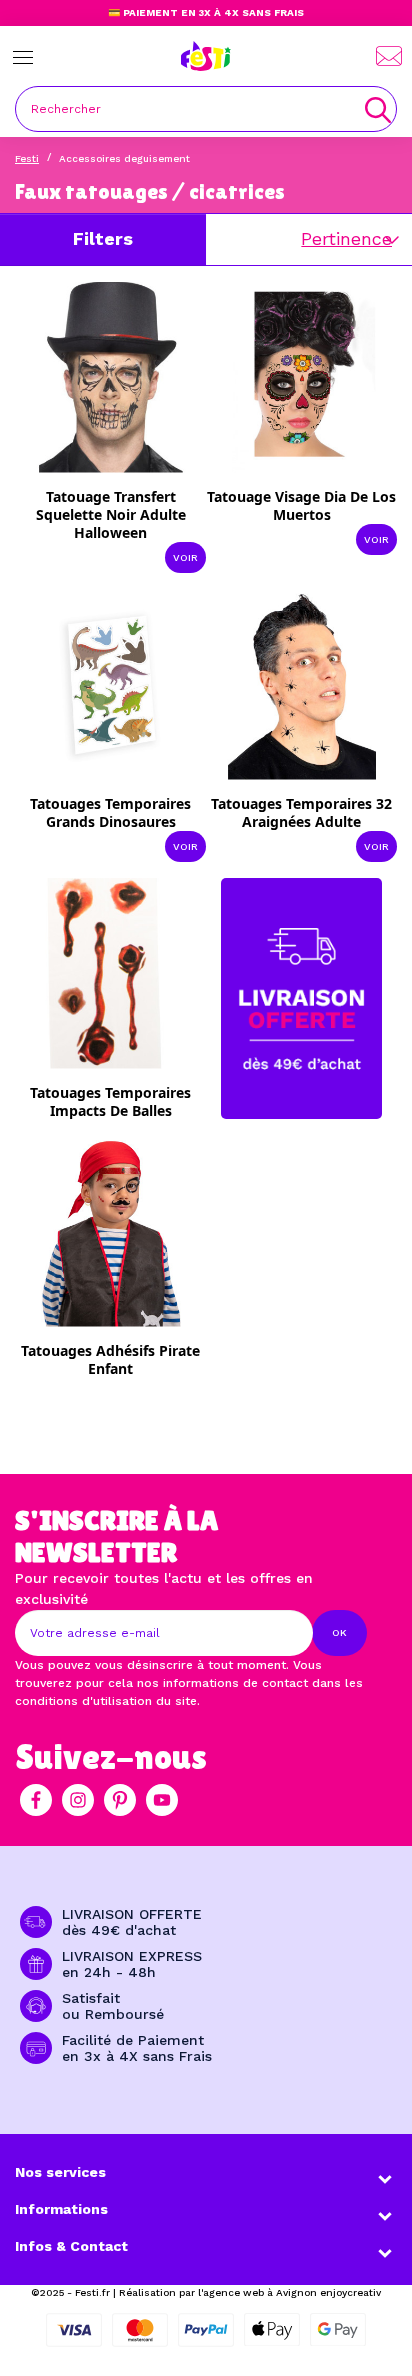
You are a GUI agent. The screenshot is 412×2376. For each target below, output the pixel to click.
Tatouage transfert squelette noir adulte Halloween (111, 514)
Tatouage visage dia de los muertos (301, 505)
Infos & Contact (71, 2246)
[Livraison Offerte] (301, 997)
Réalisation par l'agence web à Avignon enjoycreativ (250, 2292)
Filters (103, 238)
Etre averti (123, 1099)
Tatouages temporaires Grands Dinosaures (110, 812)
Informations (61, 2209)
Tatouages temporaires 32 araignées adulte (301, 812)
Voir (185, 557)
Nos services (60, 2172)
